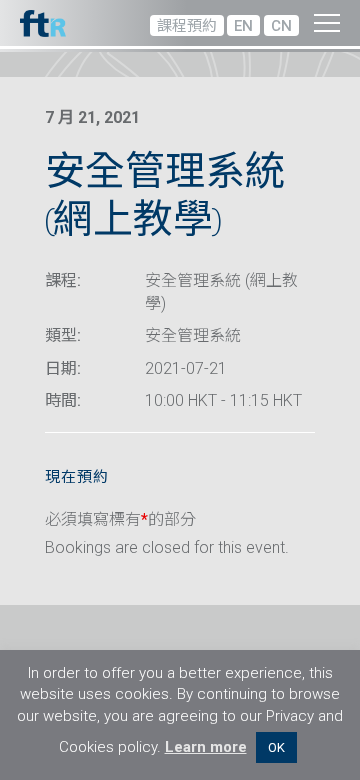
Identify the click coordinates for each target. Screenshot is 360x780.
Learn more (206, 747)
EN (243, 26)
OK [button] (276, 747)
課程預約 (187, 26)
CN (281, 26)
